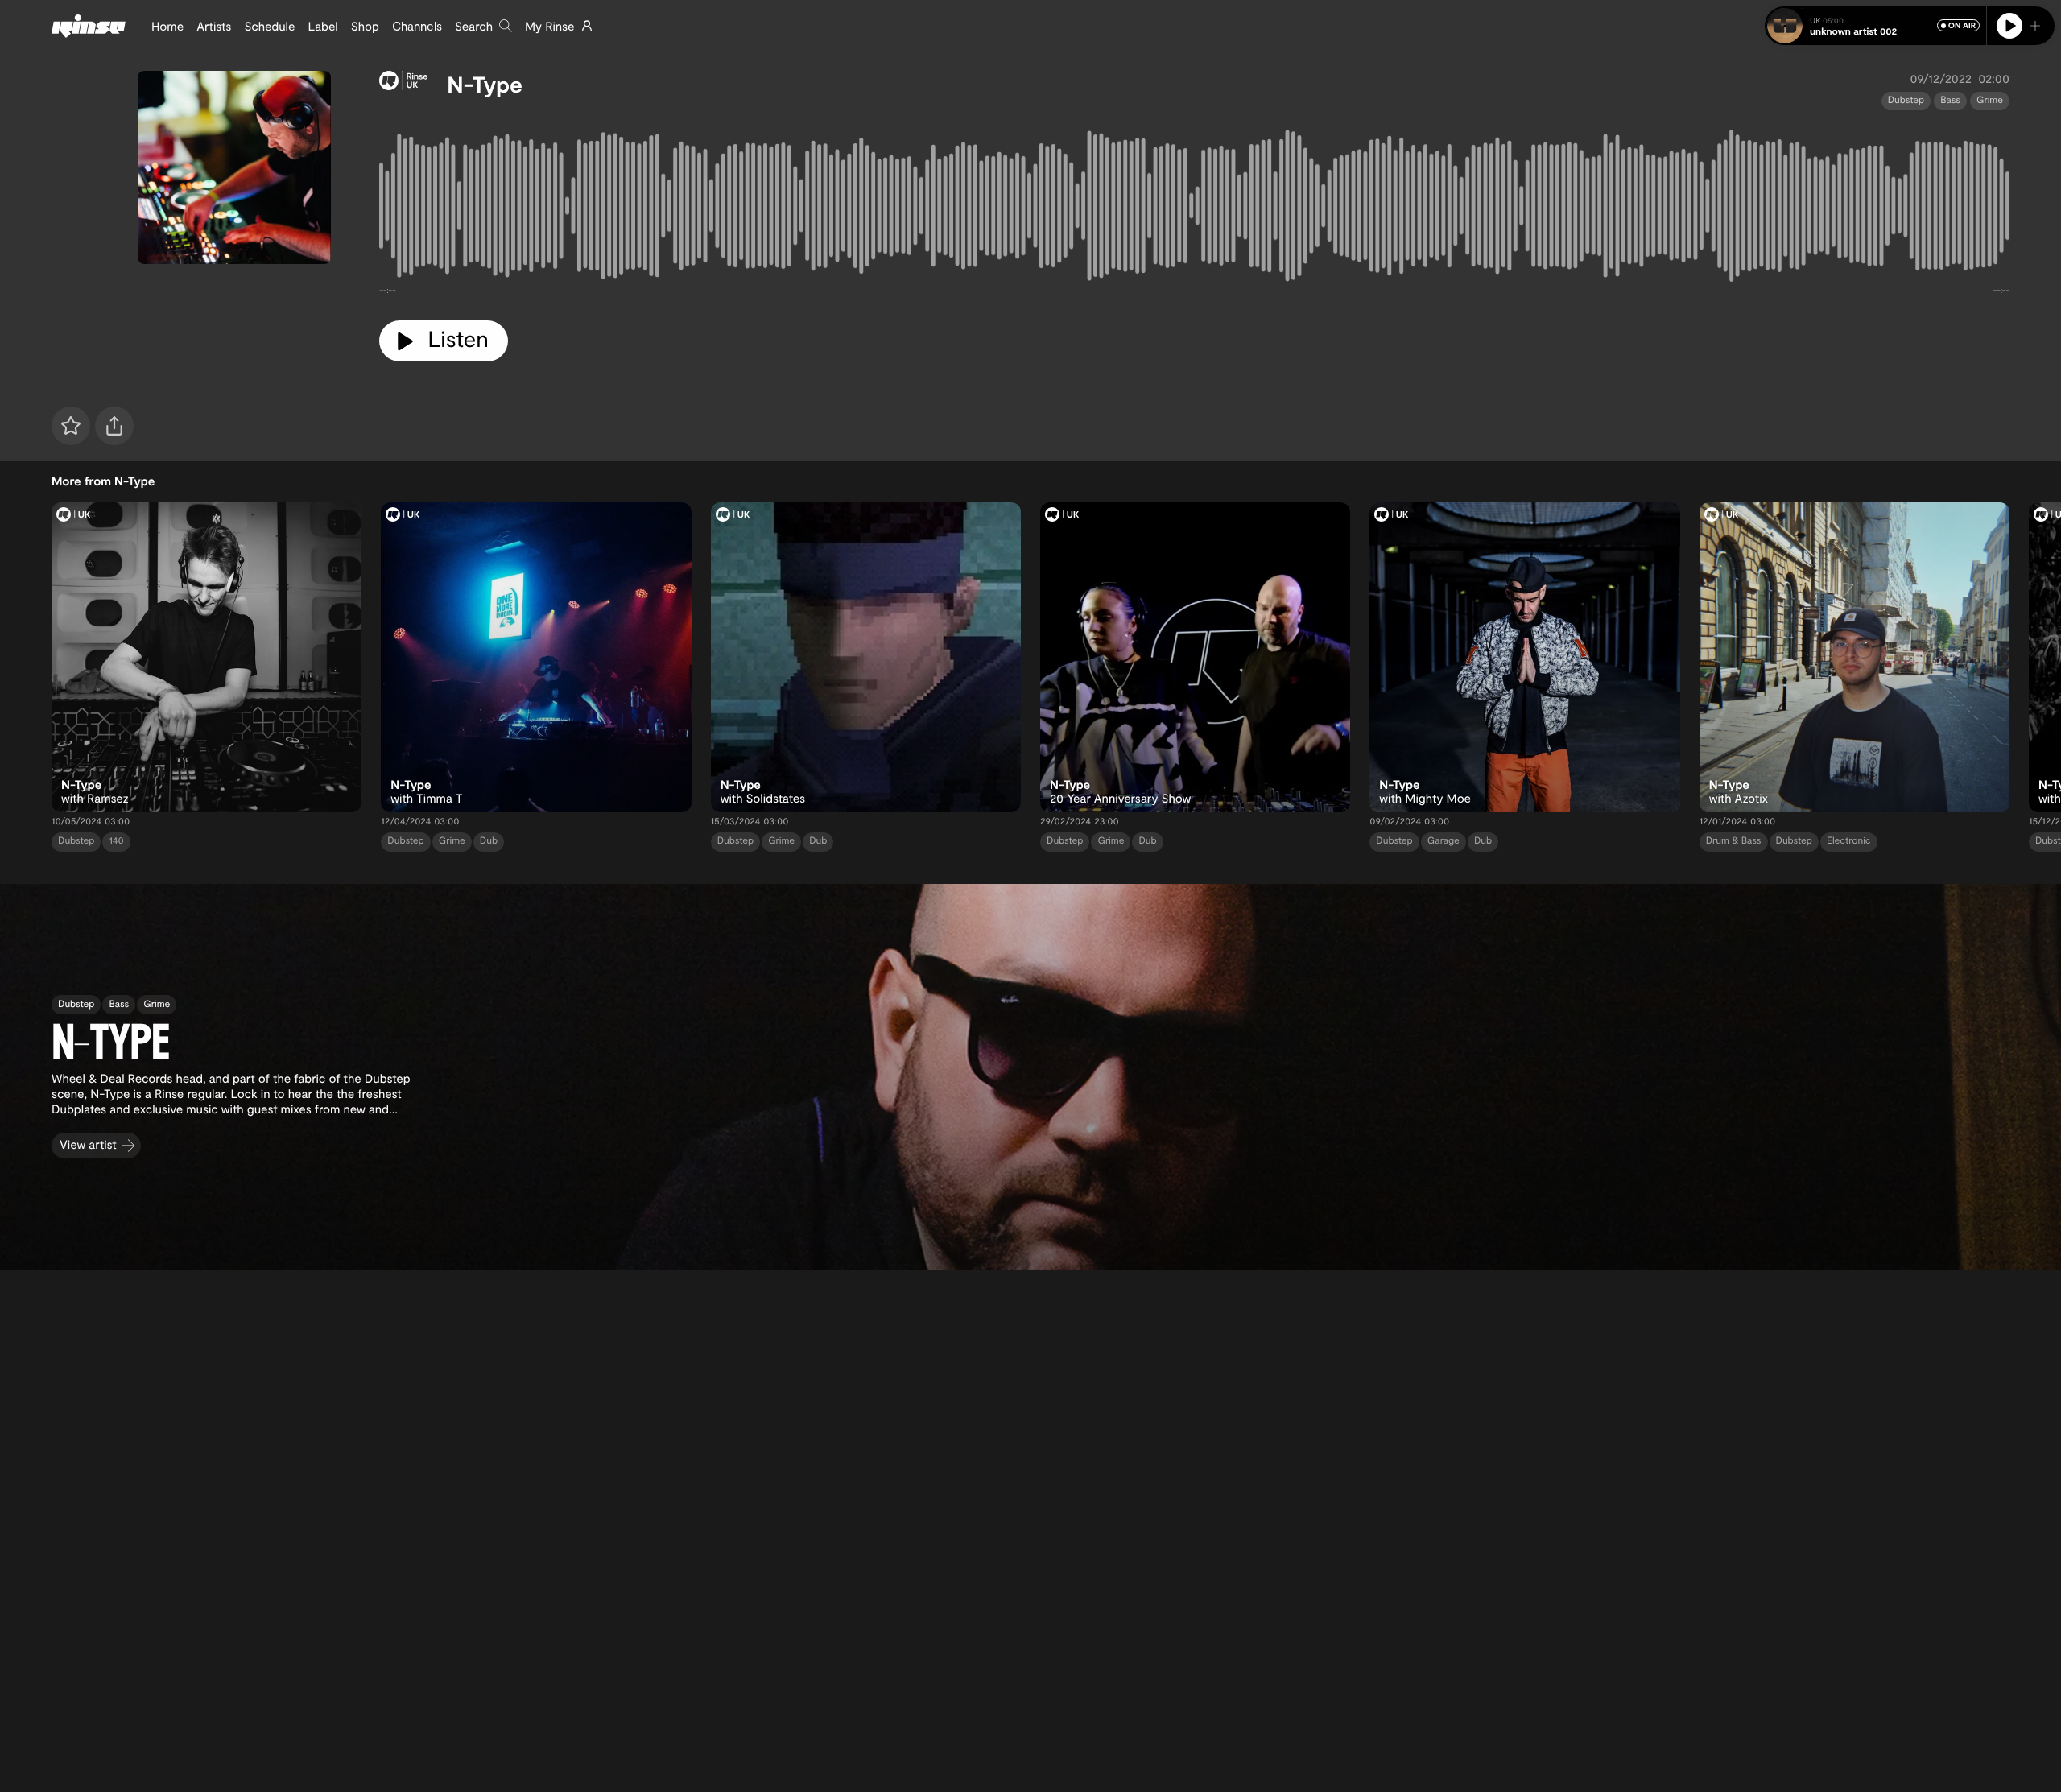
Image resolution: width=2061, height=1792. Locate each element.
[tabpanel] (1194, 209)
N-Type (485, 84)
